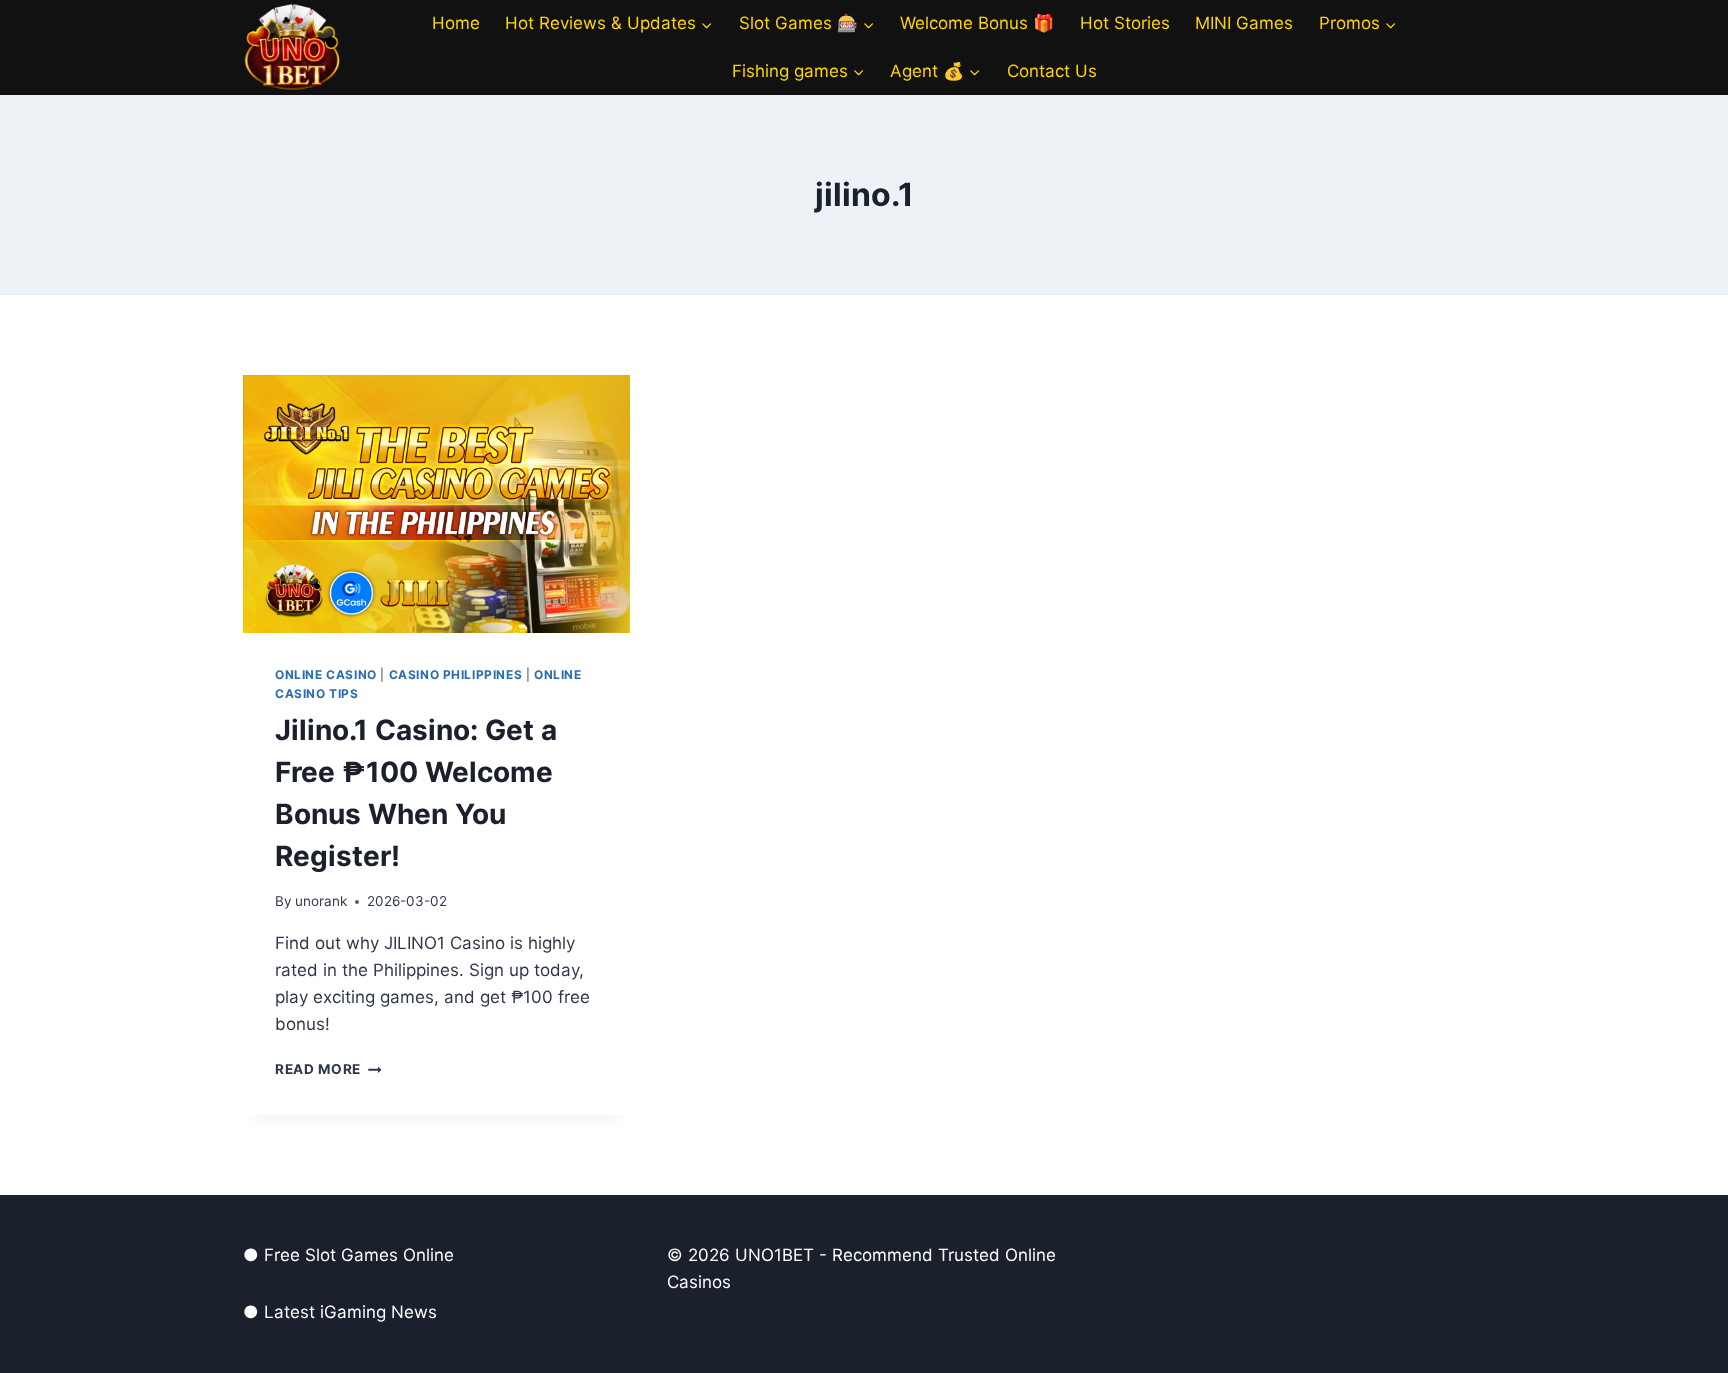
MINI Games (1244, 23)
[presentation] (436, 504)
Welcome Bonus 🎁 (977, 23)
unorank (321, 901)
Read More (328, 1069)
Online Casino (326, 674)
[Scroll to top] (1658, 1343)
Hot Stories (1125, 23)
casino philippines (456, 674)
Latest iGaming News (350, 1312)
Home (456, 23)
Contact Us (1052, 71)
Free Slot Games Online (359, 1255)
